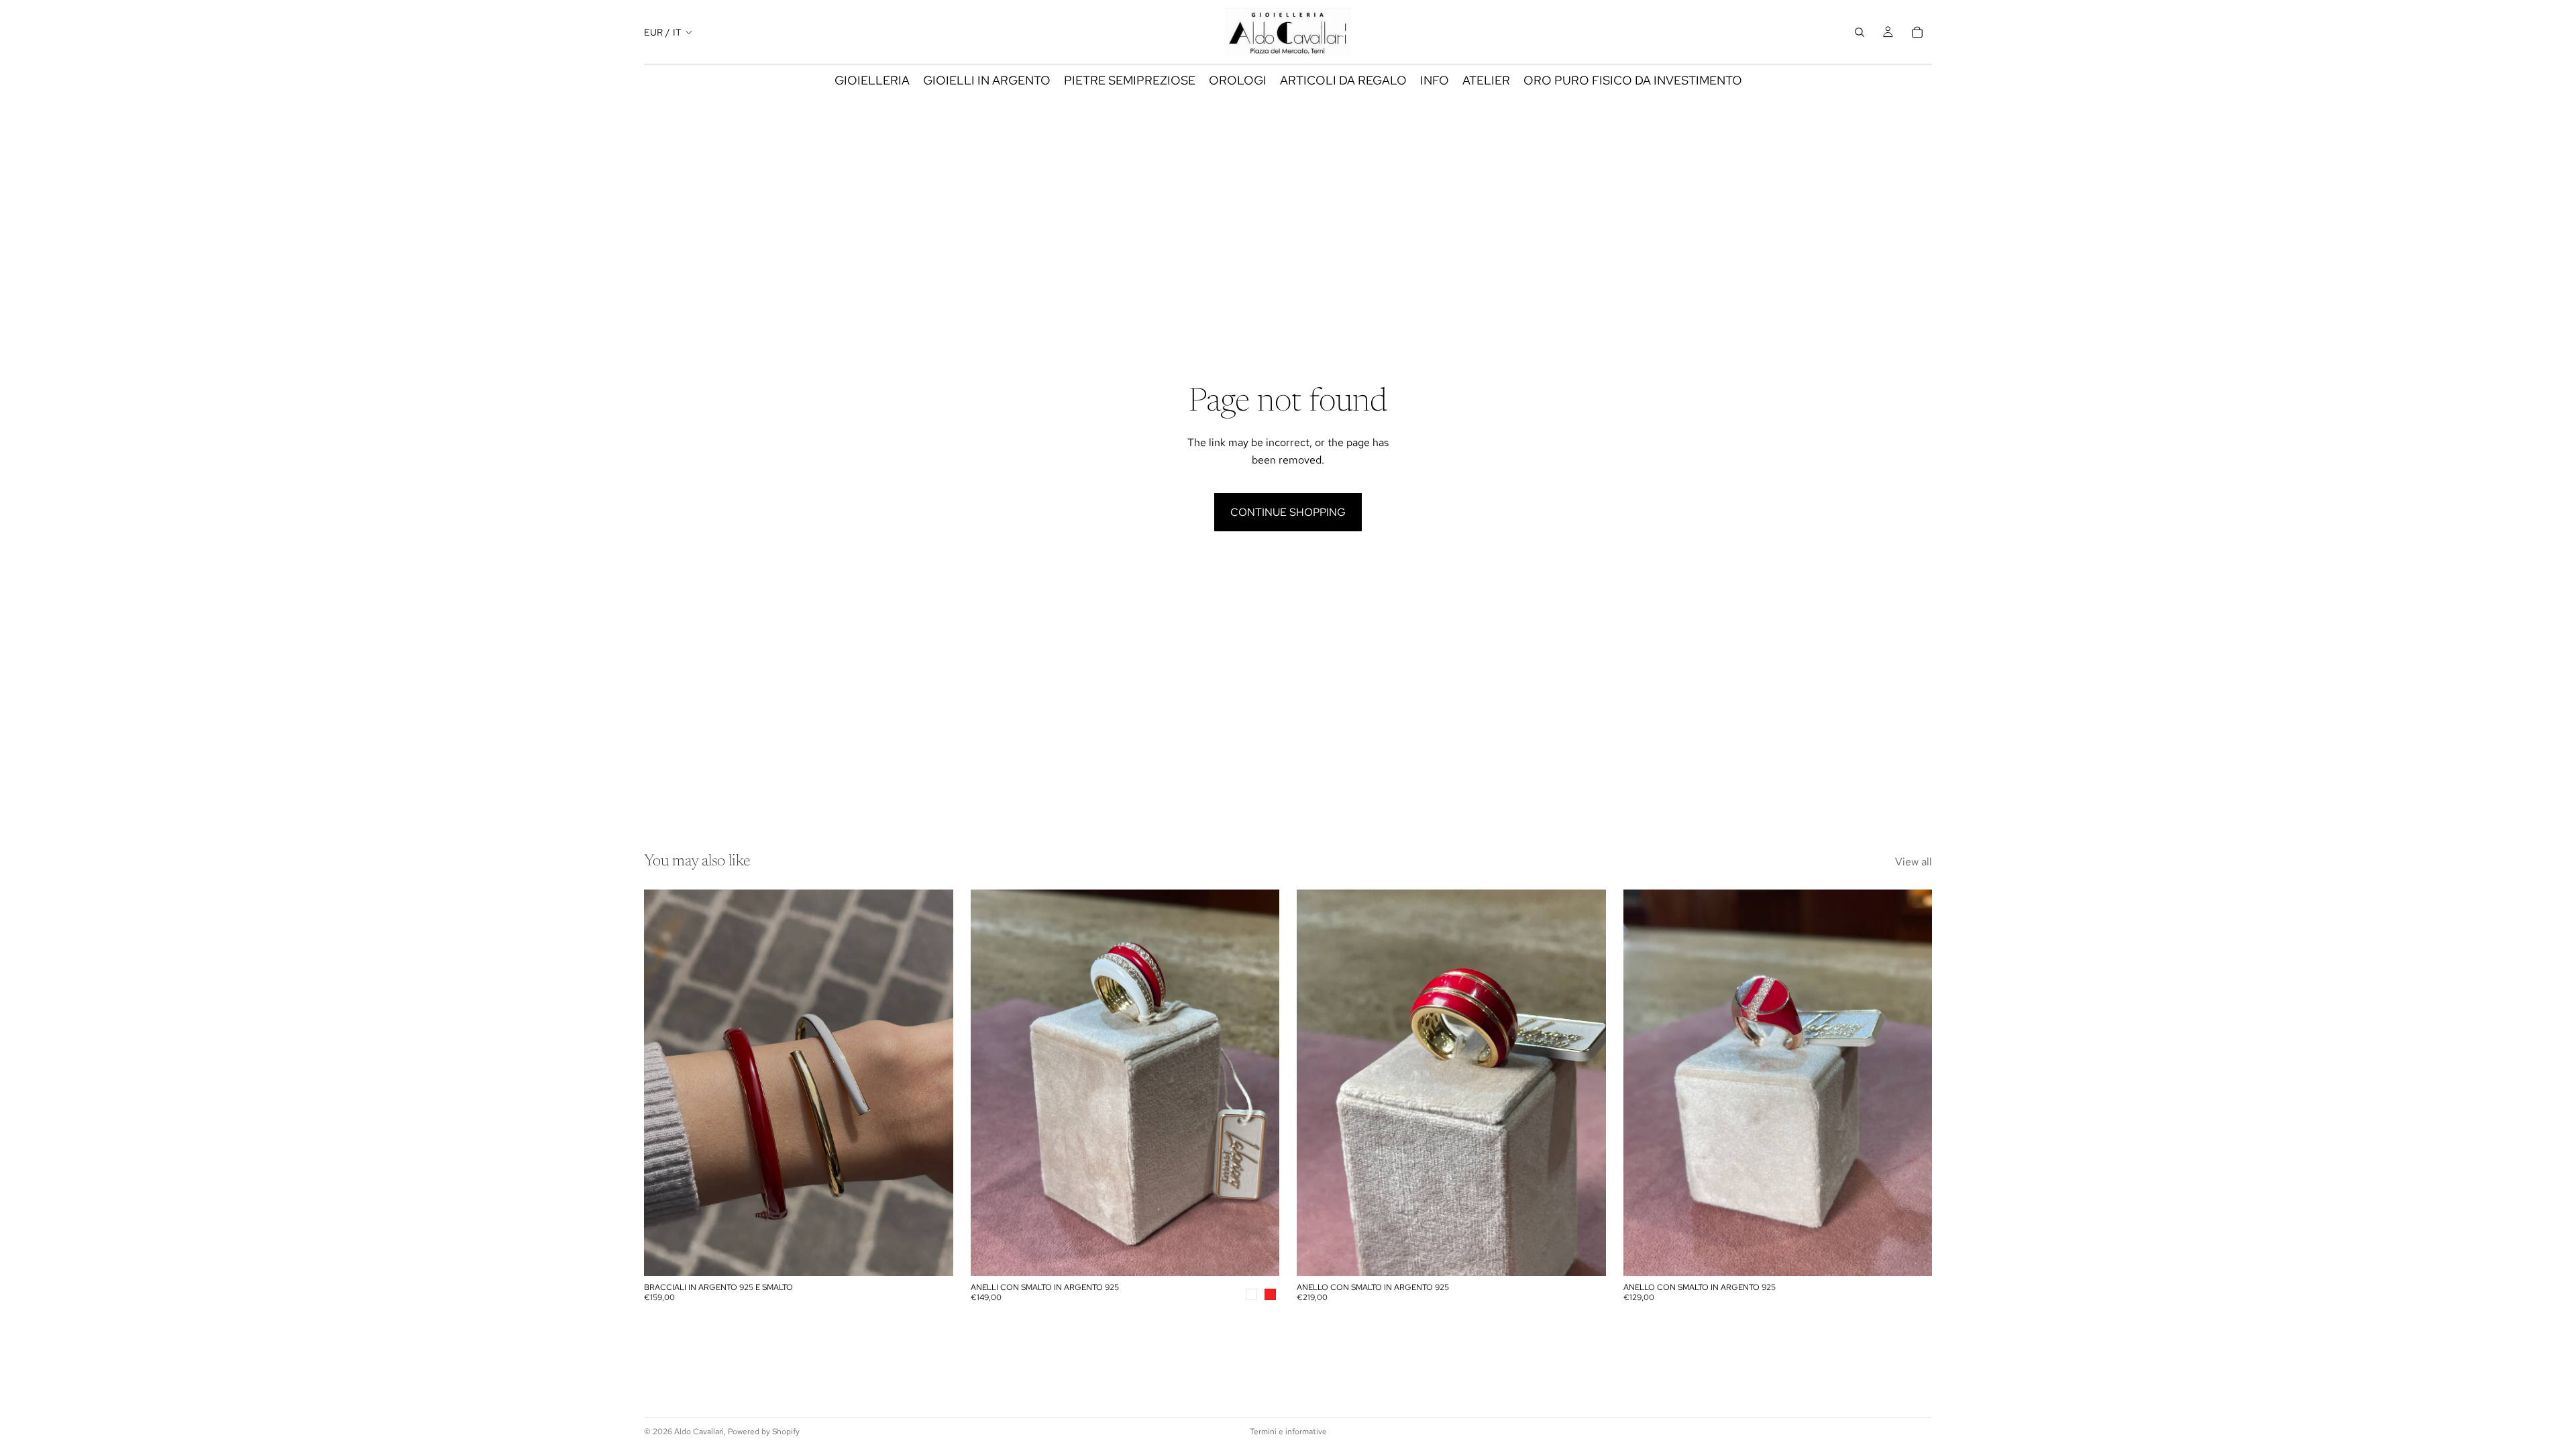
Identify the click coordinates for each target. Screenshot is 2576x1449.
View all (1914, 862)
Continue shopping (1288, 512)
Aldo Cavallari (699, 1432)
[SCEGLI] (932, 1256)
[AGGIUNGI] (1585, 1256)
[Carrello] (1917, 32)
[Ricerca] (1860, 32)
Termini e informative (1288, 1432)
